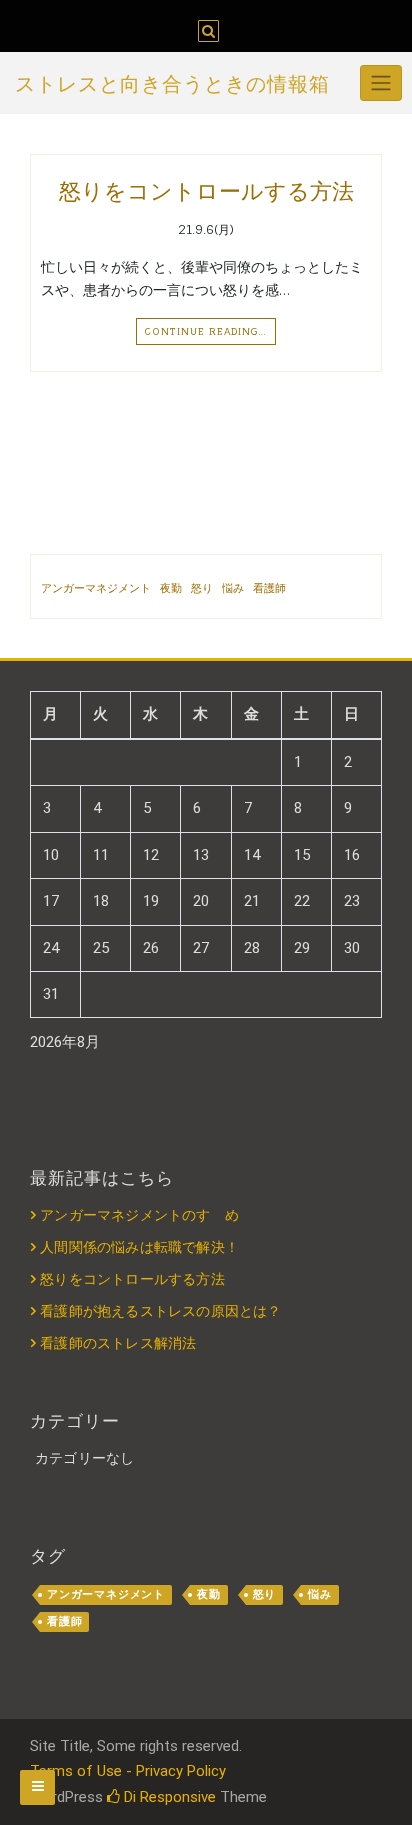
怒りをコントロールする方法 (206, 191)
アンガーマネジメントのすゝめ (139, 1215)
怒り (202, 588)
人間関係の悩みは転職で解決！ (139, 1247)
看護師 (269, 588)
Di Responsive (168, 1797)
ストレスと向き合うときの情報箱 (172, 84)
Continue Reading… (206, 331)
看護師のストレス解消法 (118, 1343)
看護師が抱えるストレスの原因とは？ (160, 1311)
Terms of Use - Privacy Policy (128, 1771)
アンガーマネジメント (96, 588)
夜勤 (171, 588)
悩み (233, 588)
